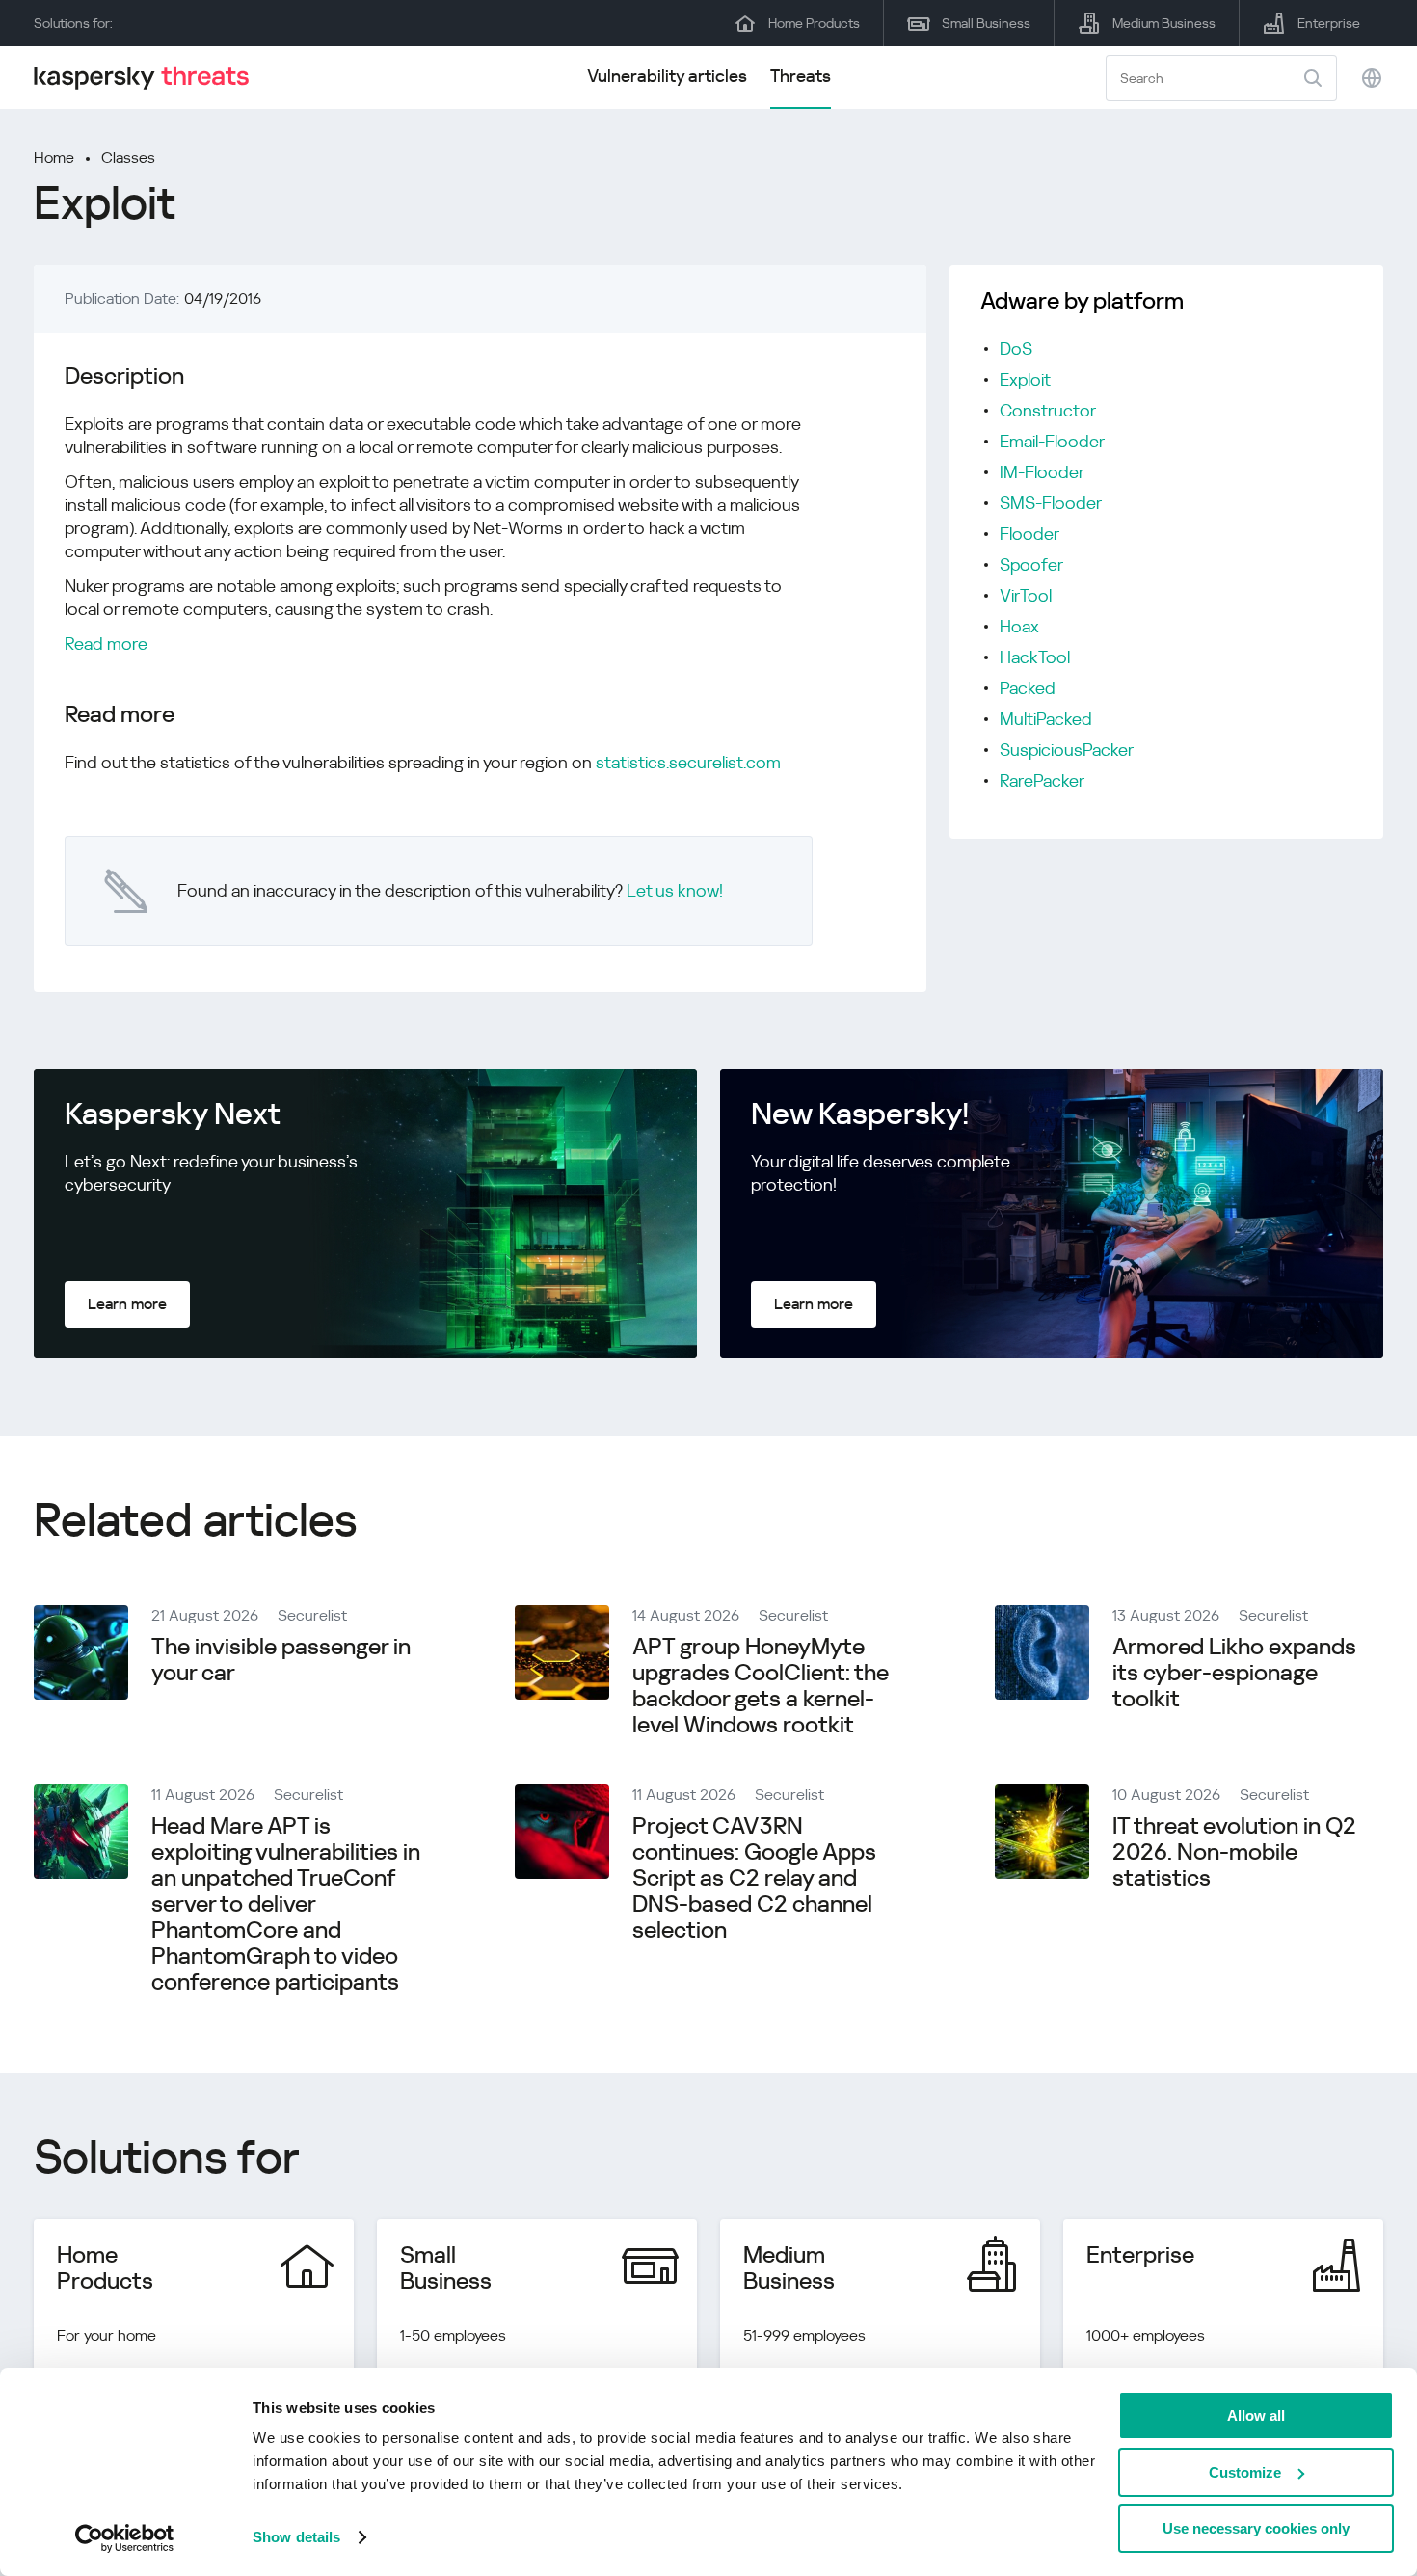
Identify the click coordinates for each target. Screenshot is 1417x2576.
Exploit (1025, 379)
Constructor (1048, 410)
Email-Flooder (1052, 441)
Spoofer (1031, 564)
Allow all (1256, 2415)
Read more (106, 644)
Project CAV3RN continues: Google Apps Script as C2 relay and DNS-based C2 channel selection (754, 1878)
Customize (1245, 2472)
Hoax (1019, 626)
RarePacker (1042, 780)
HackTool (1035, 657)
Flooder (1029, 534)
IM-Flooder (1042, 472)
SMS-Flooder (1051, 503)
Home (54, 158)
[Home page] (149, 78)
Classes (128, 158)
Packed (1028, 688)
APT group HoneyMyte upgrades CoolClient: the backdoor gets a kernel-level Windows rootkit (761, 1686)
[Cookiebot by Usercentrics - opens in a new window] (125, 2538)
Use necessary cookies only (1256, 2528)
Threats (801, 76)
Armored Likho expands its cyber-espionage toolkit (1234, 1673)
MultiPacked (1046, 719)
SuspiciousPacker (1067, 750)
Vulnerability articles (667, 76)
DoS (1016, 349)
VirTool (1026, 595)
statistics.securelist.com (688, 762)
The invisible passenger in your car (281, 1660)
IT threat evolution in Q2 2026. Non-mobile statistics (1234, 1852)
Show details (296, 2537)
